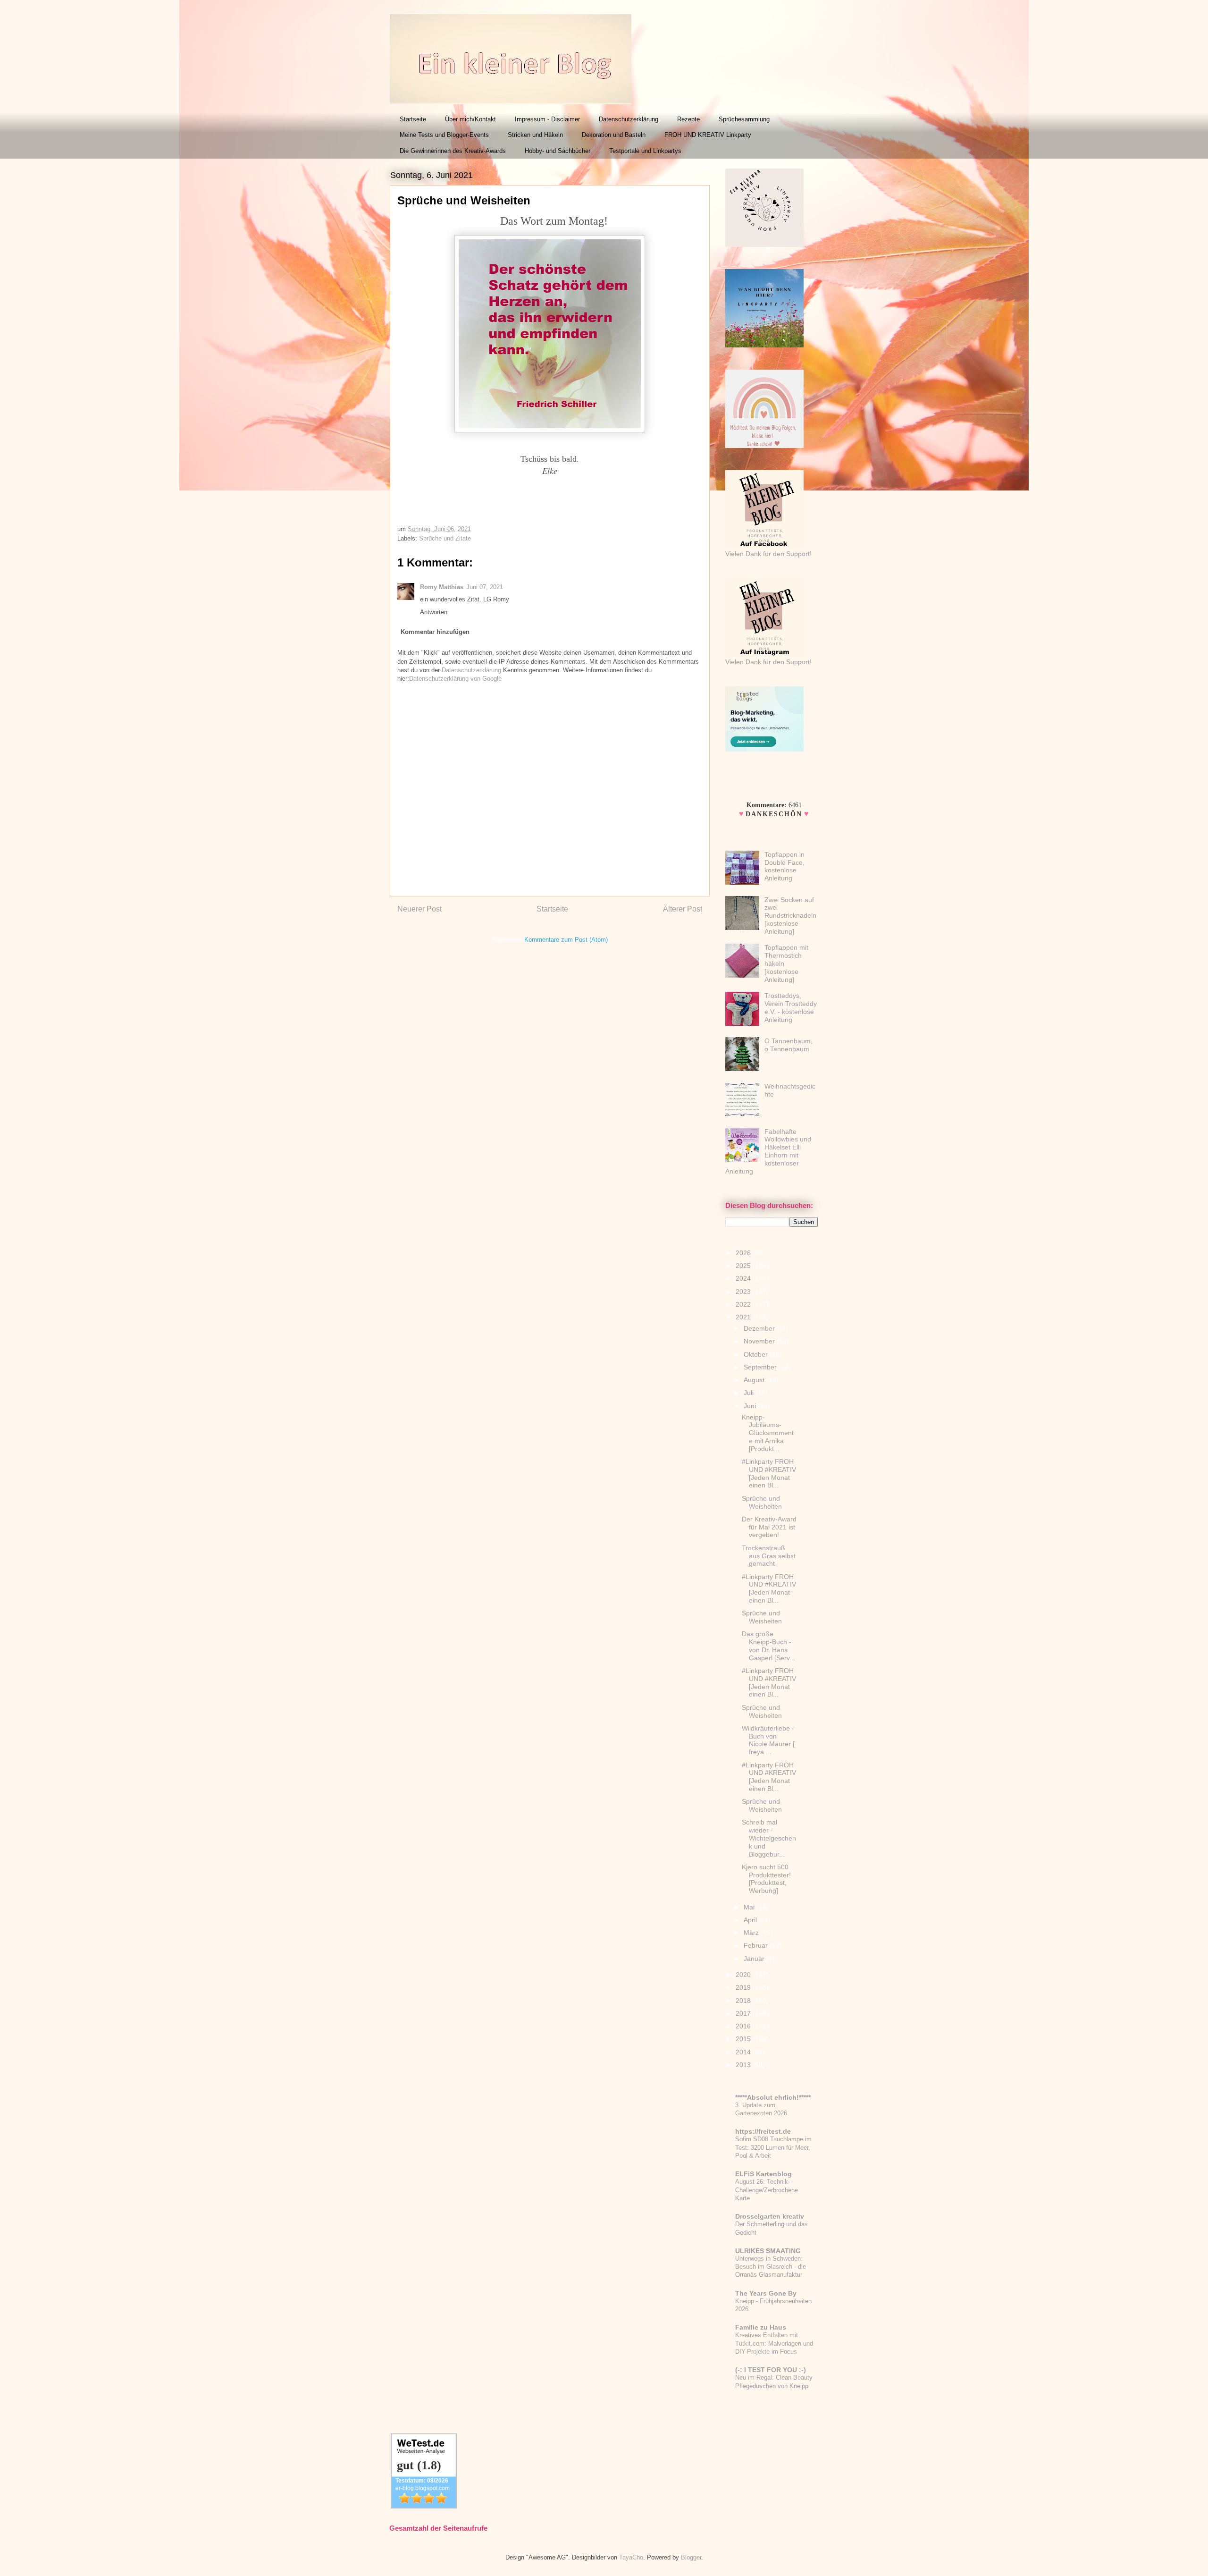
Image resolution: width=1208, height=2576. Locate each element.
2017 (744, 2013)
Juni (751, 1406)
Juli (750, 1393)
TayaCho (631, 2557)
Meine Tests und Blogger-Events (444, 135)
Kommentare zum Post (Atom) (566, 940)
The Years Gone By (766, 2293)
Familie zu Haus (761, 2327)
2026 (744, 1253)
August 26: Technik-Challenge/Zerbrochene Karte (767, 2190)
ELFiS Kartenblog (763, 2174)
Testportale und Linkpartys (645, 151)
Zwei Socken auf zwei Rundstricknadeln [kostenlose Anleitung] (790, 916)
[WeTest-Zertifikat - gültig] (424, 2506)
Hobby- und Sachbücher (558, 151)
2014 (744, 2052)
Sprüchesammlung (744, 119)
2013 (744, 2065)
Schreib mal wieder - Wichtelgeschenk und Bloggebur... (769, 1838)
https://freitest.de (763, 2131)
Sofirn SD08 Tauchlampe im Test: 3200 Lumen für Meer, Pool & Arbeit (773, 2147)
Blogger (691, 2557)
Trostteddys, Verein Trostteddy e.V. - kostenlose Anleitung (791, 1007)
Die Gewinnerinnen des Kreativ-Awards (453, 151)
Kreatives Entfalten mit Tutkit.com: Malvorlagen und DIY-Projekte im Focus (774, 2343)
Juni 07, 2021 (485, 587)
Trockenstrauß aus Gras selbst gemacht (769, 1556)
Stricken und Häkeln (535, 135)
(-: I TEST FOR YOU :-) (771, 2370)
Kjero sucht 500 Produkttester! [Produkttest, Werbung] (766, 1879)
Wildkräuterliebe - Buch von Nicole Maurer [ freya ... (768, 1740)
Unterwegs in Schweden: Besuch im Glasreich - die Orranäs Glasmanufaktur (771, 2267)
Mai (750, 1907)
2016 (744, 2026)
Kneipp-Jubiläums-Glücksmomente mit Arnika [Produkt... (768, 1433)
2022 (744, 1304)
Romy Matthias (442, 587)
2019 (744, 1987)
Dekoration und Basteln (614, 135)
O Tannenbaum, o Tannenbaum (789, 1045)
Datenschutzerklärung (629, 119)
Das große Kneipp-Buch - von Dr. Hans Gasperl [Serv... (768, 1646)
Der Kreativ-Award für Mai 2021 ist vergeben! (769, 1527)
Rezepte (688, 119)
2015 (744, 2039)
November (760, 1341)
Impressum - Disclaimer (547, 119)
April (751, 1920)
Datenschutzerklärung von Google (455, 679)
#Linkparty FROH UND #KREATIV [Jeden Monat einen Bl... (769, 1473)
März (752, 1933)
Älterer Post (683, 909)
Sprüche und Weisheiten (762, 1502)
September (761, 1367)
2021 (744, 1317)
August (755, 1380)
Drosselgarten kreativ (770, 2216)
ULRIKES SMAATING (768, 2251)
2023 (744, 1292)
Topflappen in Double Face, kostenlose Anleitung (784, 866)
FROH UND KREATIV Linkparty (708, 135)
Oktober (757, 1354)
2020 (744, 1975)
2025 (744, 1266)
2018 (744, 2001)
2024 (744, 1278)
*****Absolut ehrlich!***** (773, 2097)
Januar (755, 1959)
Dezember (760, 1328)
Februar (757, 1945)
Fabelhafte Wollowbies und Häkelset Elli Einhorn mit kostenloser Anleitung (768, 1151)
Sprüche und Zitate (445, 538)
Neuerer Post (419, 909)
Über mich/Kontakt (470, 119)
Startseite (413, 119)
